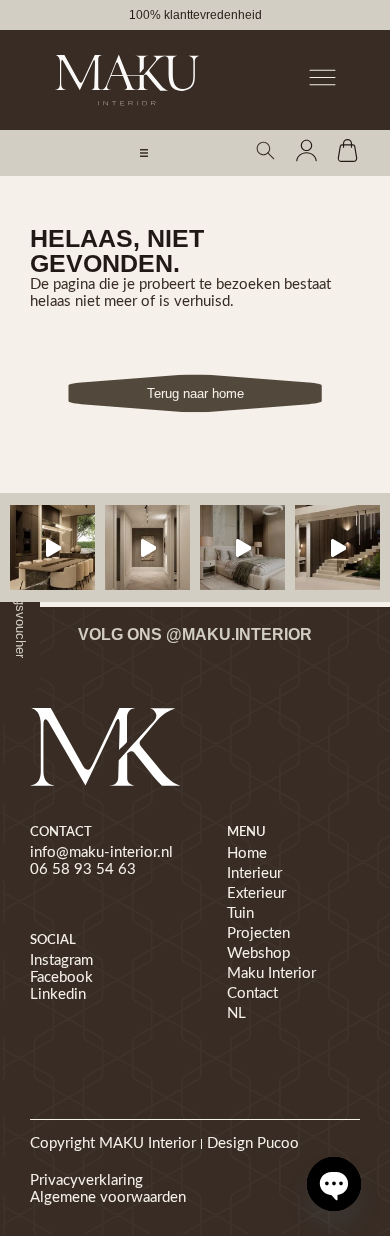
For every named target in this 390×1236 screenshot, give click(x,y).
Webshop (258, 953)
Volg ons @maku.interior (195, 634)
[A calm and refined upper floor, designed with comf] (147, 547)
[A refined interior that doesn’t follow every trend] (52, 547)
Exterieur (256, 893)
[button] (144, 153)
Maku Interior (271, 973)
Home (247, 853)
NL (236, 1013)
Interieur (254, 873)
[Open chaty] (334, 1184)
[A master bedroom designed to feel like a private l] (242, 547)
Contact (252, 993)
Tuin (240, 913)
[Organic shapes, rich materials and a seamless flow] (337, 547)
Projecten (258, 933)
